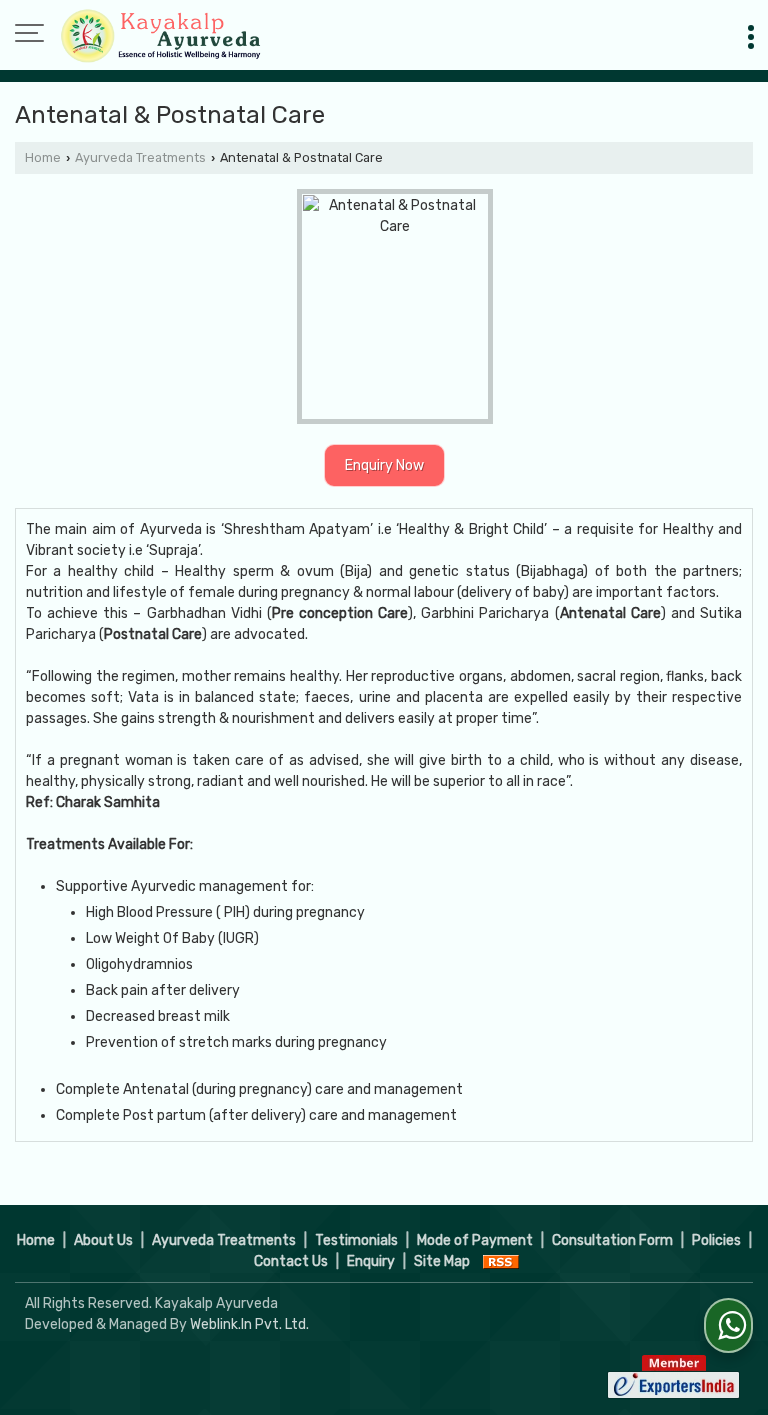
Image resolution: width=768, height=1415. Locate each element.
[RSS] (501, 1261)
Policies (716, 1240)
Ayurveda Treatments (140, 157)
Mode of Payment (475, 1240)
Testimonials (356, 1240)
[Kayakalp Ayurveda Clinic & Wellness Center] (160, 35)
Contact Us (291, 1261)
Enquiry (371, 1261)
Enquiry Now (384, 465)
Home (43, 157)
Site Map (442, 1261)
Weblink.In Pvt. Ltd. (249, 1324)
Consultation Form (612, 1240)
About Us (103, 1240)
